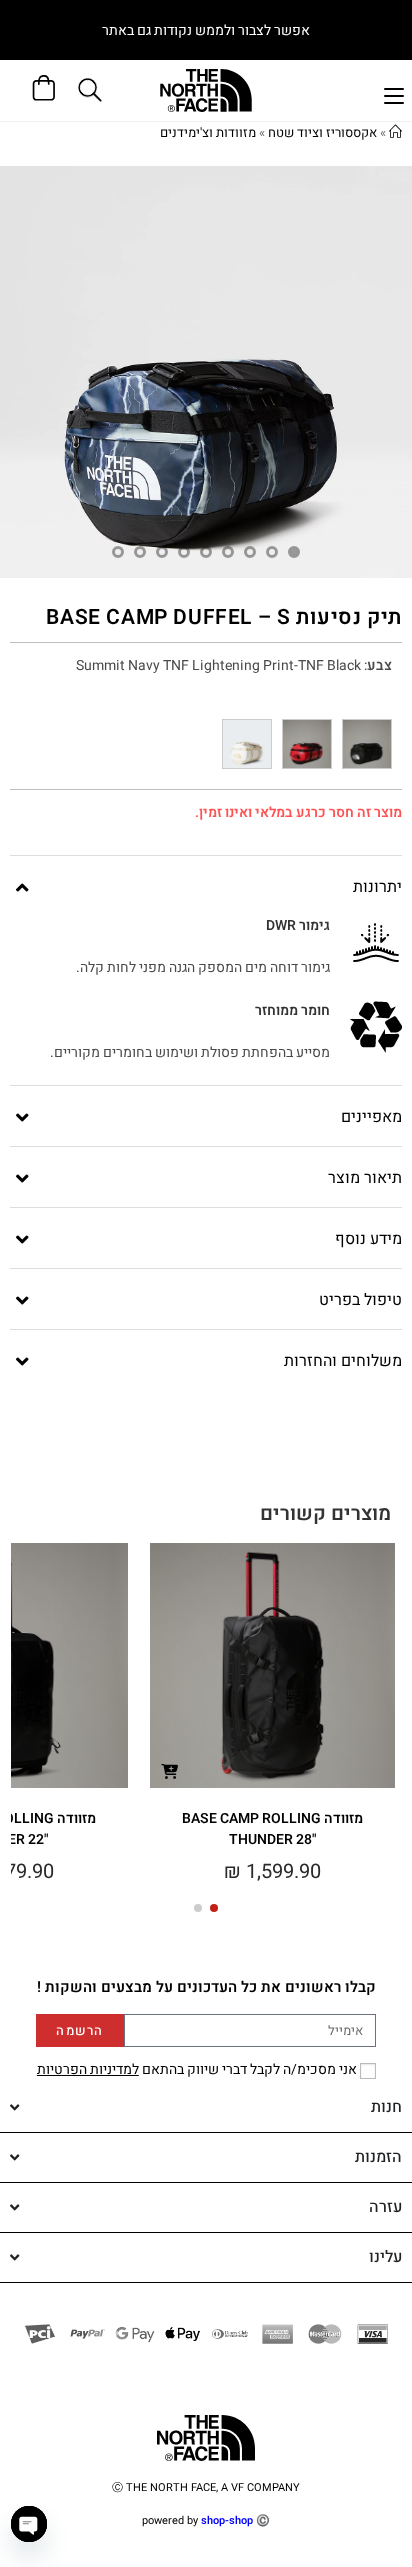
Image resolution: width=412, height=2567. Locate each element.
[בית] (395, 132)
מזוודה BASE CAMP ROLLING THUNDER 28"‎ (272, 1829)
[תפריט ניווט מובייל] (394, 93)
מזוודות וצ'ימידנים (208, 132)
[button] (214, 1908)
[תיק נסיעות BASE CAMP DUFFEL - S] (367, 744)
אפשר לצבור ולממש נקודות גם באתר (206, 30)
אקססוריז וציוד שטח (322, 132)
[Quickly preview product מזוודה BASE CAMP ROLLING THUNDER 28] (169, 1770)
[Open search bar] (93, 90)
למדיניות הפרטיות (88, 2069)
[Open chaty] (29, 2524)
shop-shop (227, 2520)
